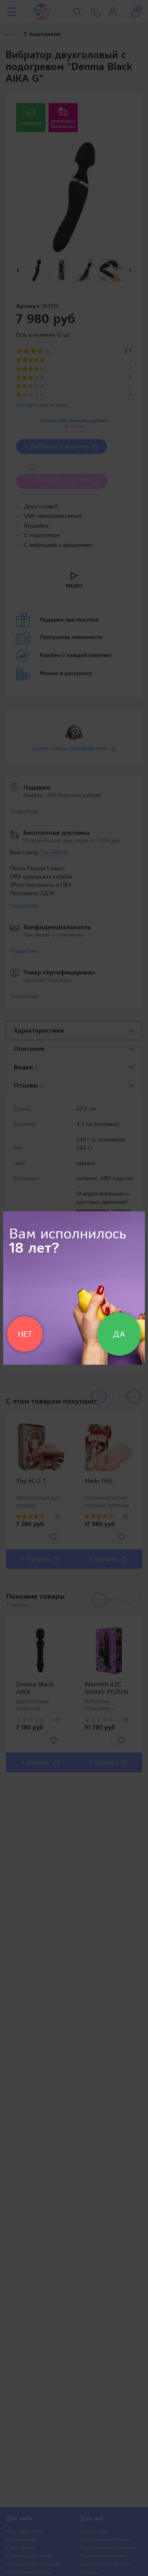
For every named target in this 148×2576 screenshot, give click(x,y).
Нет (25, 1334)
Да (119, 1334)
